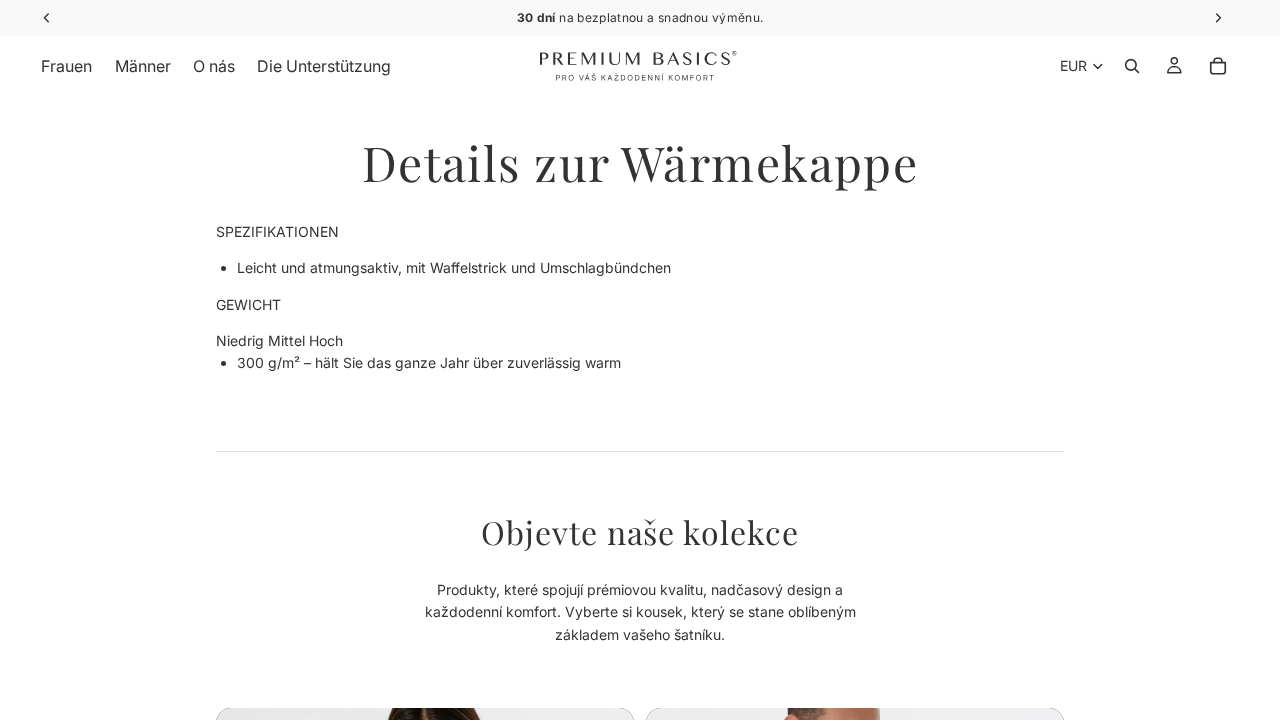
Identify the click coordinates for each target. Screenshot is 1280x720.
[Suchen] (1132, 66)
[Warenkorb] (1218, 66)
